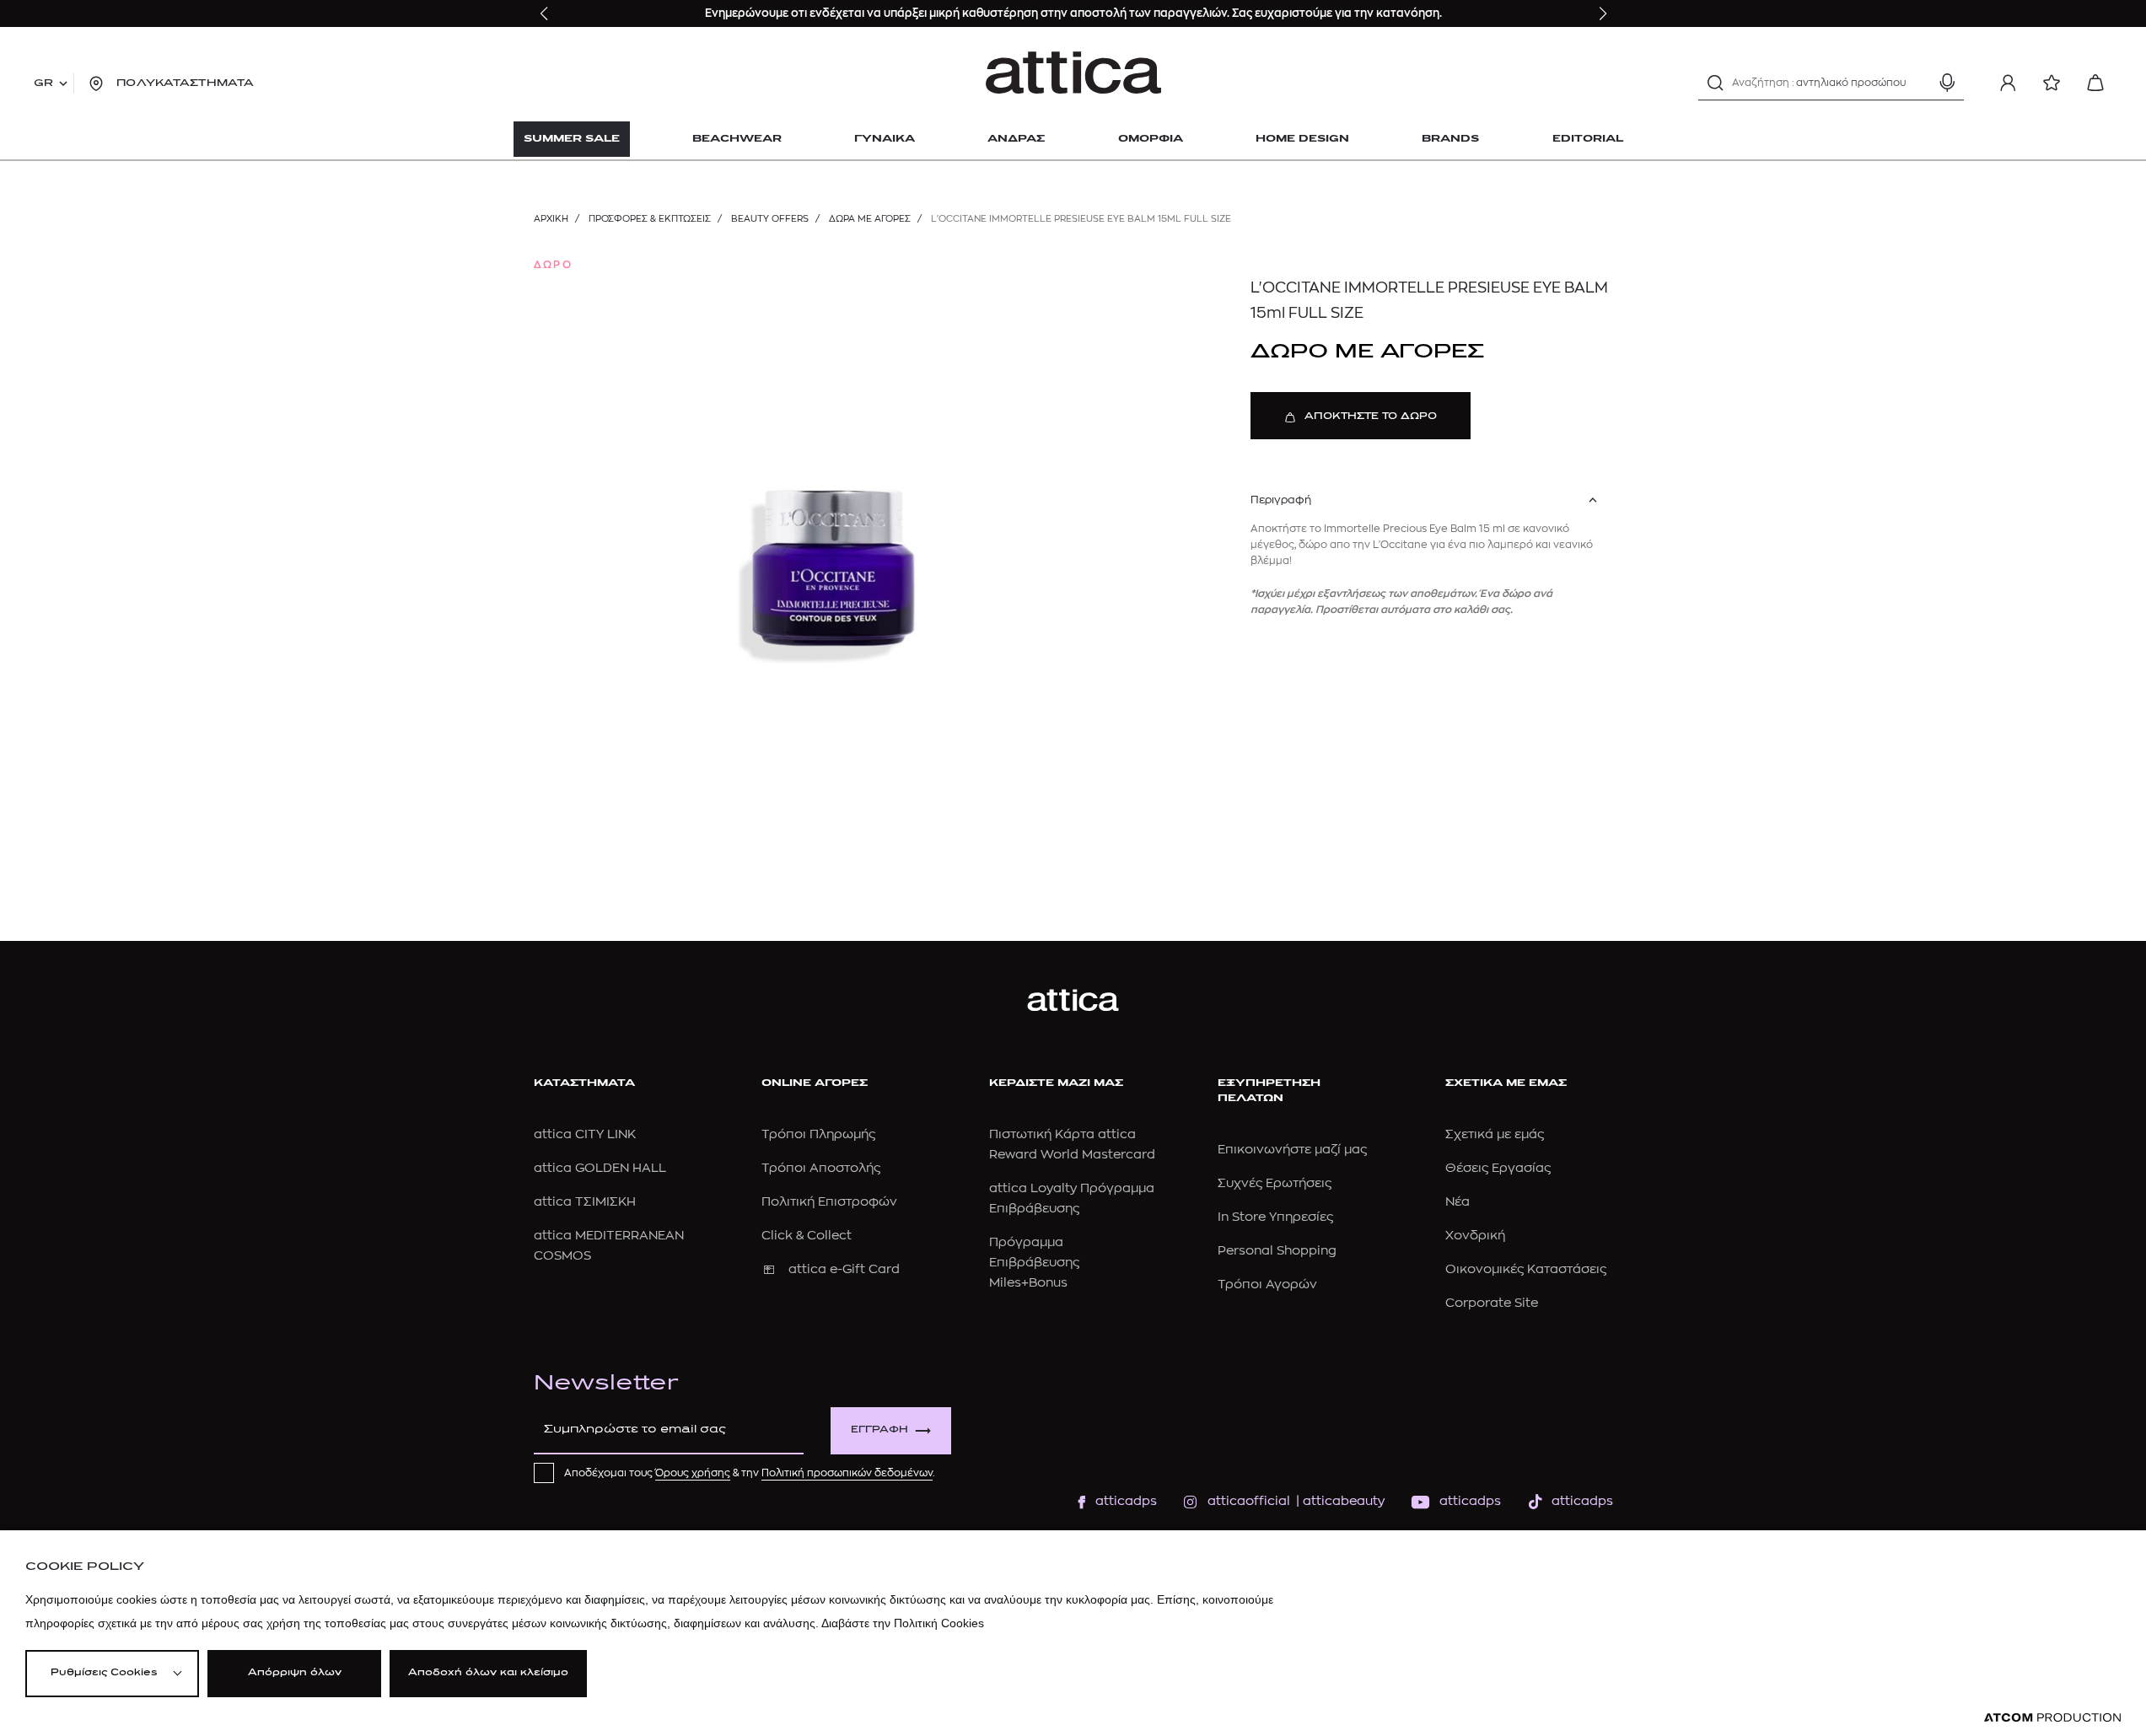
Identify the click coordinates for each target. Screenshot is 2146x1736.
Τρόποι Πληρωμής (818, 1134)
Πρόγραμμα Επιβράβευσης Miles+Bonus (1034, 1263)
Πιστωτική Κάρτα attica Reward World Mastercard (1072, 1145)
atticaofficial (1249, 1501)
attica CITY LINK (585, 1134)
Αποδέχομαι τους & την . (750, 1473)
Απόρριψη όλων (295, 1673)
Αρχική (551, 219)
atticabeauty (1339, 1501)
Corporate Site (1492, 1303)
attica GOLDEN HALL (600, 1168)
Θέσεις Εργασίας (1498, 1168)
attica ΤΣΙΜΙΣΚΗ (585, 1202)
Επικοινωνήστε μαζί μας (1292, 1150)
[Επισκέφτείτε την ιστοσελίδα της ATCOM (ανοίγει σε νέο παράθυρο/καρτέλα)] (2052, 1718)
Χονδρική (1475, 1236)
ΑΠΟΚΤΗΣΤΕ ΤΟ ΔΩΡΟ (1371, 417)
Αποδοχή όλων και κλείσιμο (488, 1673)
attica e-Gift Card (844, 1269)
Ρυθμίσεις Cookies (104, 1673)
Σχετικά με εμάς (1495, 1134)
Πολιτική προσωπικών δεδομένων (847, 1473)
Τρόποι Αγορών (1267, 1285)
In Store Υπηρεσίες (1275, 1217)
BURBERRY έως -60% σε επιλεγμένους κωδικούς (951, 13)
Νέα (1458, 1202)
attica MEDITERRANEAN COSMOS (609, 1246)
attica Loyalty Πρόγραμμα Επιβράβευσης (1072, 1199)
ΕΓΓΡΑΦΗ (879, 1430)
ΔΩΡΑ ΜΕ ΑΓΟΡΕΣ (870, 219)
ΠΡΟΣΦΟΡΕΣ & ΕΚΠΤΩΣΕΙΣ (650, 219)
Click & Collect (807, 1236)
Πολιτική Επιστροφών (829, 1202)
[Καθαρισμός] (1917, 83)
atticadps (1126, 1501)
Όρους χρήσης (693, 1473)
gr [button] (43, 83)
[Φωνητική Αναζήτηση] (1947, 83)
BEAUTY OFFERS (770, 219)
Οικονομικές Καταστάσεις (1526, 1269)
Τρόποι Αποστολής (821, 1168)
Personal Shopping (1277, 1251)
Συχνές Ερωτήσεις (1275, 1183)
